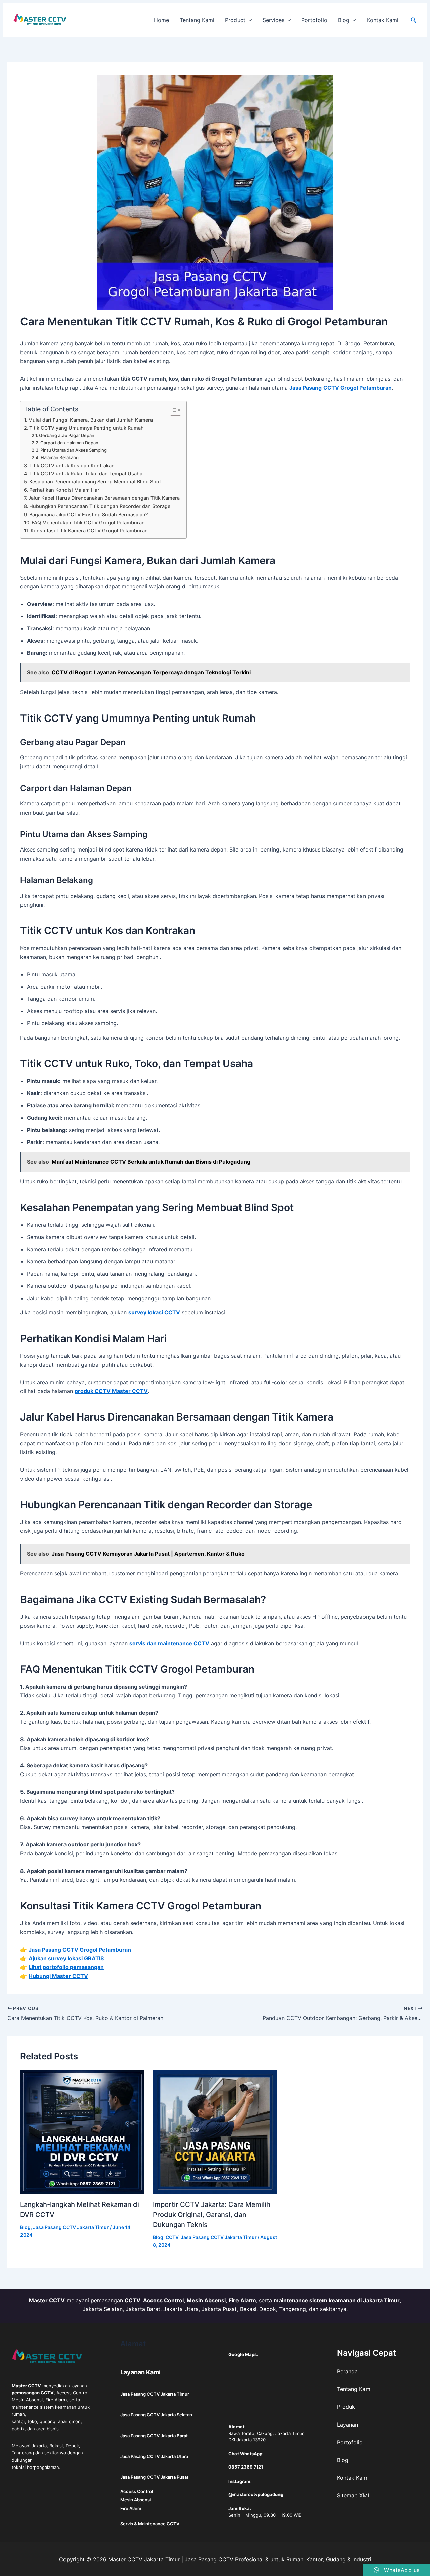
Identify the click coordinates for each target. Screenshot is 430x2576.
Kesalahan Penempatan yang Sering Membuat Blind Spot (95, 482)
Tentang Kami (197, 20)
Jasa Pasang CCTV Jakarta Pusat (154, 2477)
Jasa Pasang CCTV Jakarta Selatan (156, 2415)
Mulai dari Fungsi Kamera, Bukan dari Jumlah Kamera (91, 420)
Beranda (347, 2371)
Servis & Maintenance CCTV (150, 2524)
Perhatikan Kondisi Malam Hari (65, 490)
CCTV (172, 2237)
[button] (249, 20)
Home (161, 20)
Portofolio (314, 20)
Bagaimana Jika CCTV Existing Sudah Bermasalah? (89, 514)
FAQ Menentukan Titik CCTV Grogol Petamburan (88, 522)
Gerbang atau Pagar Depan (67, 435)
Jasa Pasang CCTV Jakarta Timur (71, 2227)
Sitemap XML (354, 2495)
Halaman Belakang (60, 457)
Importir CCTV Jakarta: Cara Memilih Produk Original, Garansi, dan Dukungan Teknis (212, 2215)
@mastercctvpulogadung (256, 2494)
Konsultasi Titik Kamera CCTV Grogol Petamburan (89, 531)
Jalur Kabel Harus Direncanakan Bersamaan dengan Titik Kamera (104, 498)
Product (235, 20)
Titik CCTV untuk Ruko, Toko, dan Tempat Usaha (86, 473)
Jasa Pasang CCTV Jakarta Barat (154, 2436)
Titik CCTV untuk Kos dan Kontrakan (72, 465)
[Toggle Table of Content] (172, 410)
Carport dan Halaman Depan (69, 443)
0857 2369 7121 (246, 2467)
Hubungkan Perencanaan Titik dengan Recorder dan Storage (100, 506)
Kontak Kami (383, 20)
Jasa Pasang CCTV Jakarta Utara (154, 2456)
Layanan (348, 2425)
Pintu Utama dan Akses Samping (74, 450)
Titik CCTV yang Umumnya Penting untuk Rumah (87, 428)
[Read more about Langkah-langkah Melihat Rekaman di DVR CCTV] (82, 2132)
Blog (344, 20)
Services (273, 20)
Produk (346, 2407)
